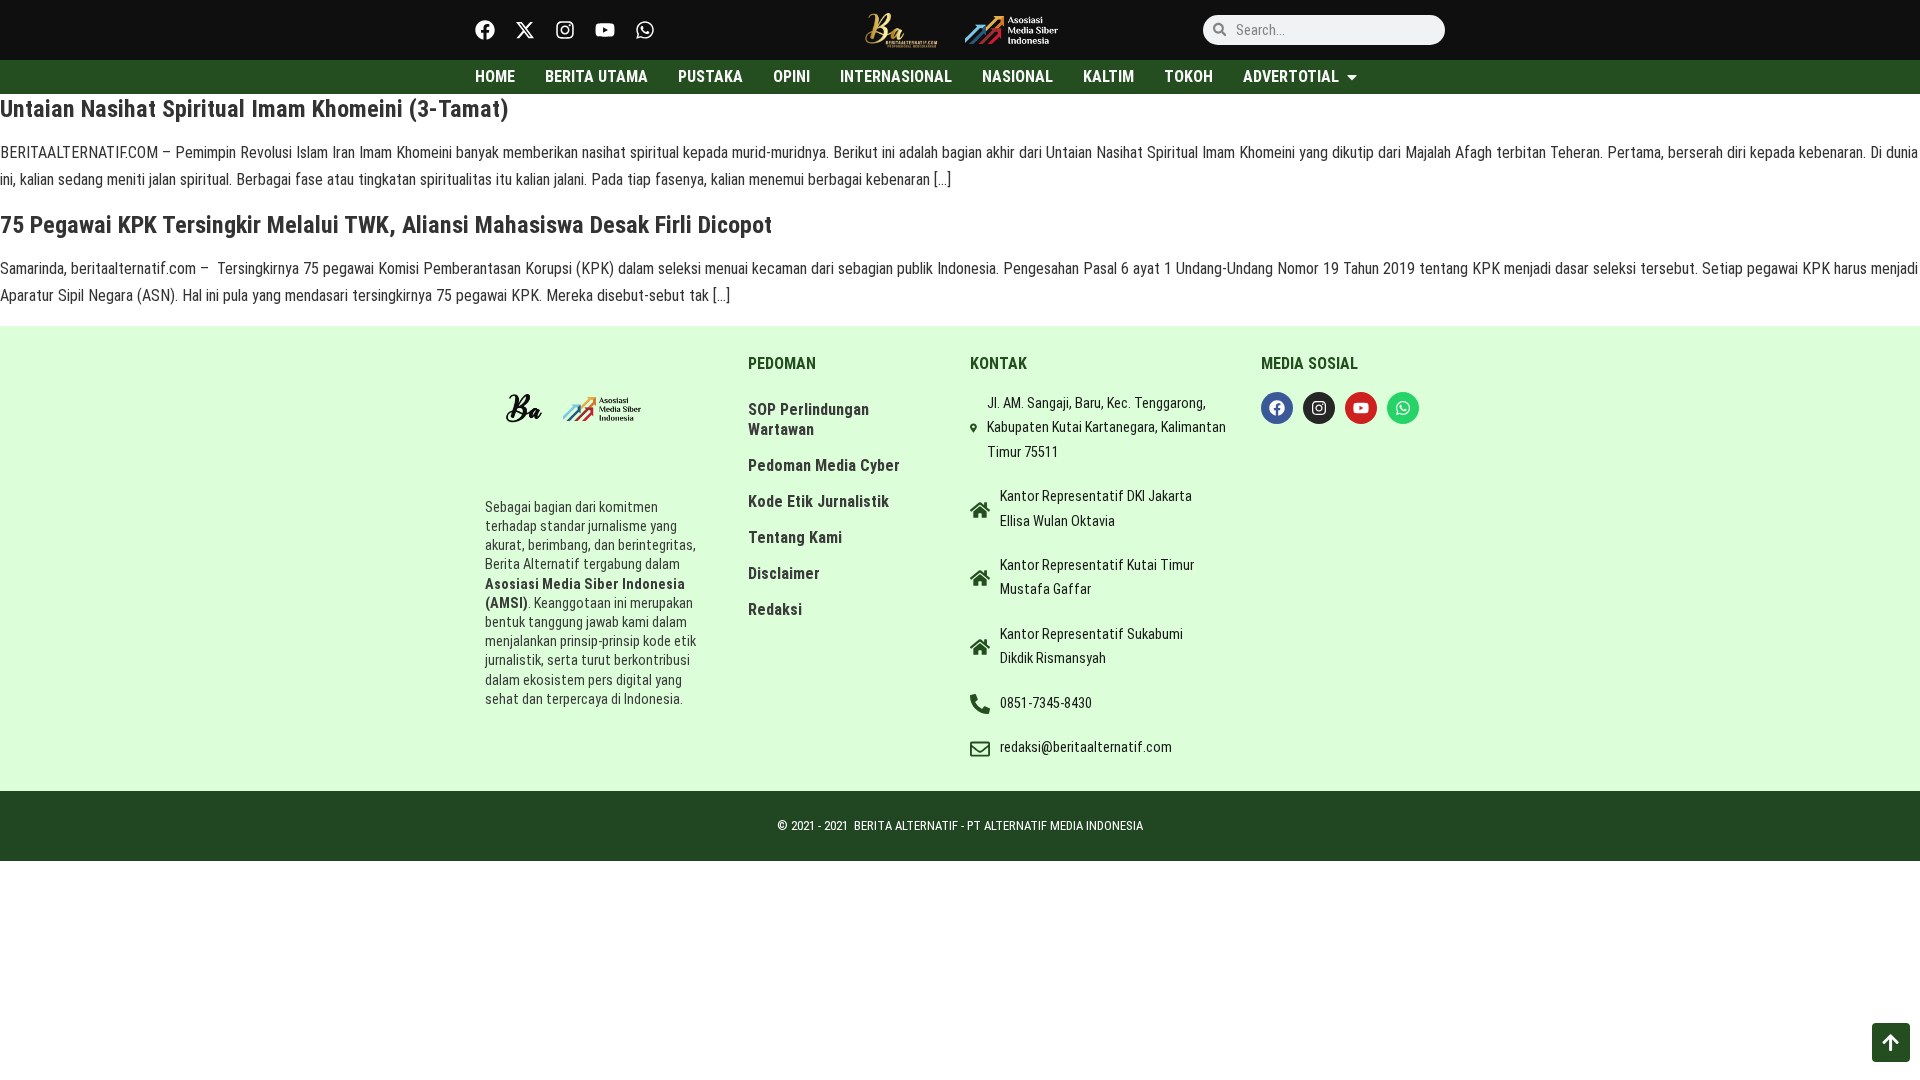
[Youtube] (605, 30)
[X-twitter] (525, 30)
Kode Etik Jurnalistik (818, 501)
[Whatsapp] (645, 30)
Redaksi (775, 609)
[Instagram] (565, 30)
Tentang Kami (795, 537)
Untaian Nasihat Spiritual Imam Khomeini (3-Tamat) (254, 109)
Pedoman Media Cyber (824, 465)
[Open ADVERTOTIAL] (1352, 77)
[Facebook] (485, 30)
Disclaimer (784, 573)
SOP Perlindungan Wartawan (808, 419)
